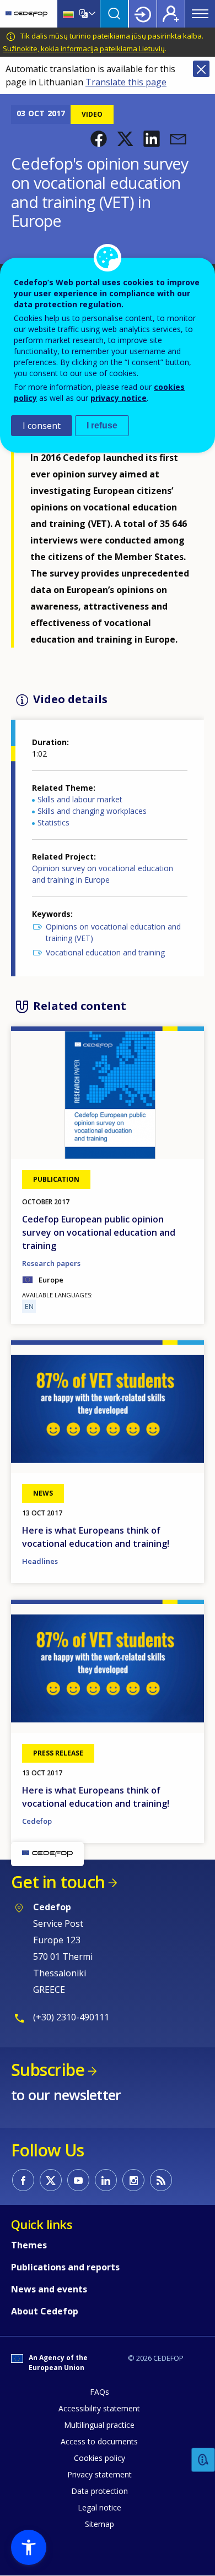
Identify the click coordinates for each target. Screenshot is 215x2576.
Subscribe (48, 2070)
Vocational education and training (105, 952)
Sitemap (100, 2524)
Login (143, 14)
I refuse (102, 425)
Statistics (53, 822)
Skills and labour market (80, 799)
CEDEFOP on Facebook (23, 2180)
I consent (42, 426)
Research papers (51, 1263)
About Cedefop (45, 2311)
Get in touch (58, 1882)
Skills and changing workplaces (92, 811)
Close (201, 69)
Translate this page (126, 82)
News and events (49, 2289)
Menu (200, 14)
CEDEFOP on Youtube (78, 2180)
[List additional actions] (91, 14)
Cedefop (37, 1821)
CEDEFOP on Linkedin (106, 2180)
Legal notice (100, 2507)
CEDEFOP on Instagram (133, 2180)
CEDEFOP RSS (161, 2180)
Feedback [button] (203, 2460)
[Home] (26, 14)
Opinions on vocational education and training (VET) (113, 932)
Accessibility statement (99, 2408)
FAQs (100, 2392)
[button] (99, 139)
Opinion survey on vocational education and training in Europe (103, 874)
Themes (29, 2245)
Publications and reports (65, 2267)
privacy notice (119, 398)
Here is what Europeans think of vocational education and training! (96, 1537)
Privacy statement (100, 2474)
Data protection (100, 2491)
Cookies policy (100, 2458)
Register (171, 14)
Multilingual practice (99, 2425)
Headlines (40, 1561)
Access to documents (99, 2441)
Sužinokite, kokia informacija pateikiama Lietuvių (84, 48)
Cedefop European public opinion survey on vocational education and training (99, 1232)
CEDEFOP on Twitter (51, 2180)
